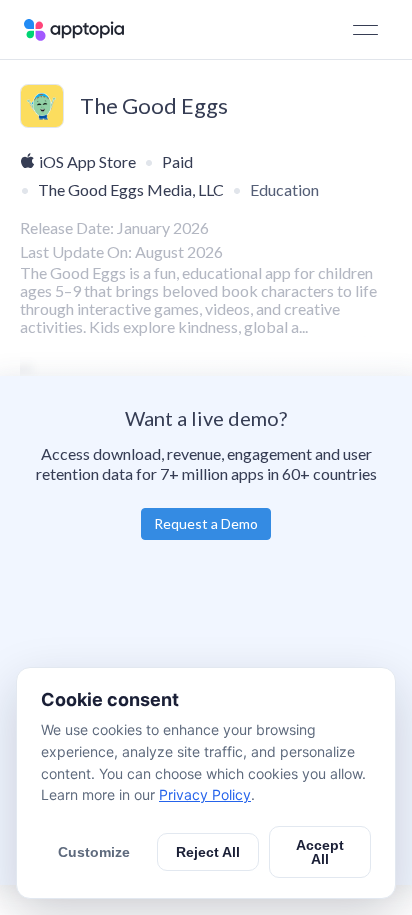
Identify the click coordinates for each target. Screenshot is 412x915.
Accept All (320, 852)
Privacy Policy (205, 794)
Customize (94, 852)
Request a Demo (206, 523)
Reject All (208, 852)
